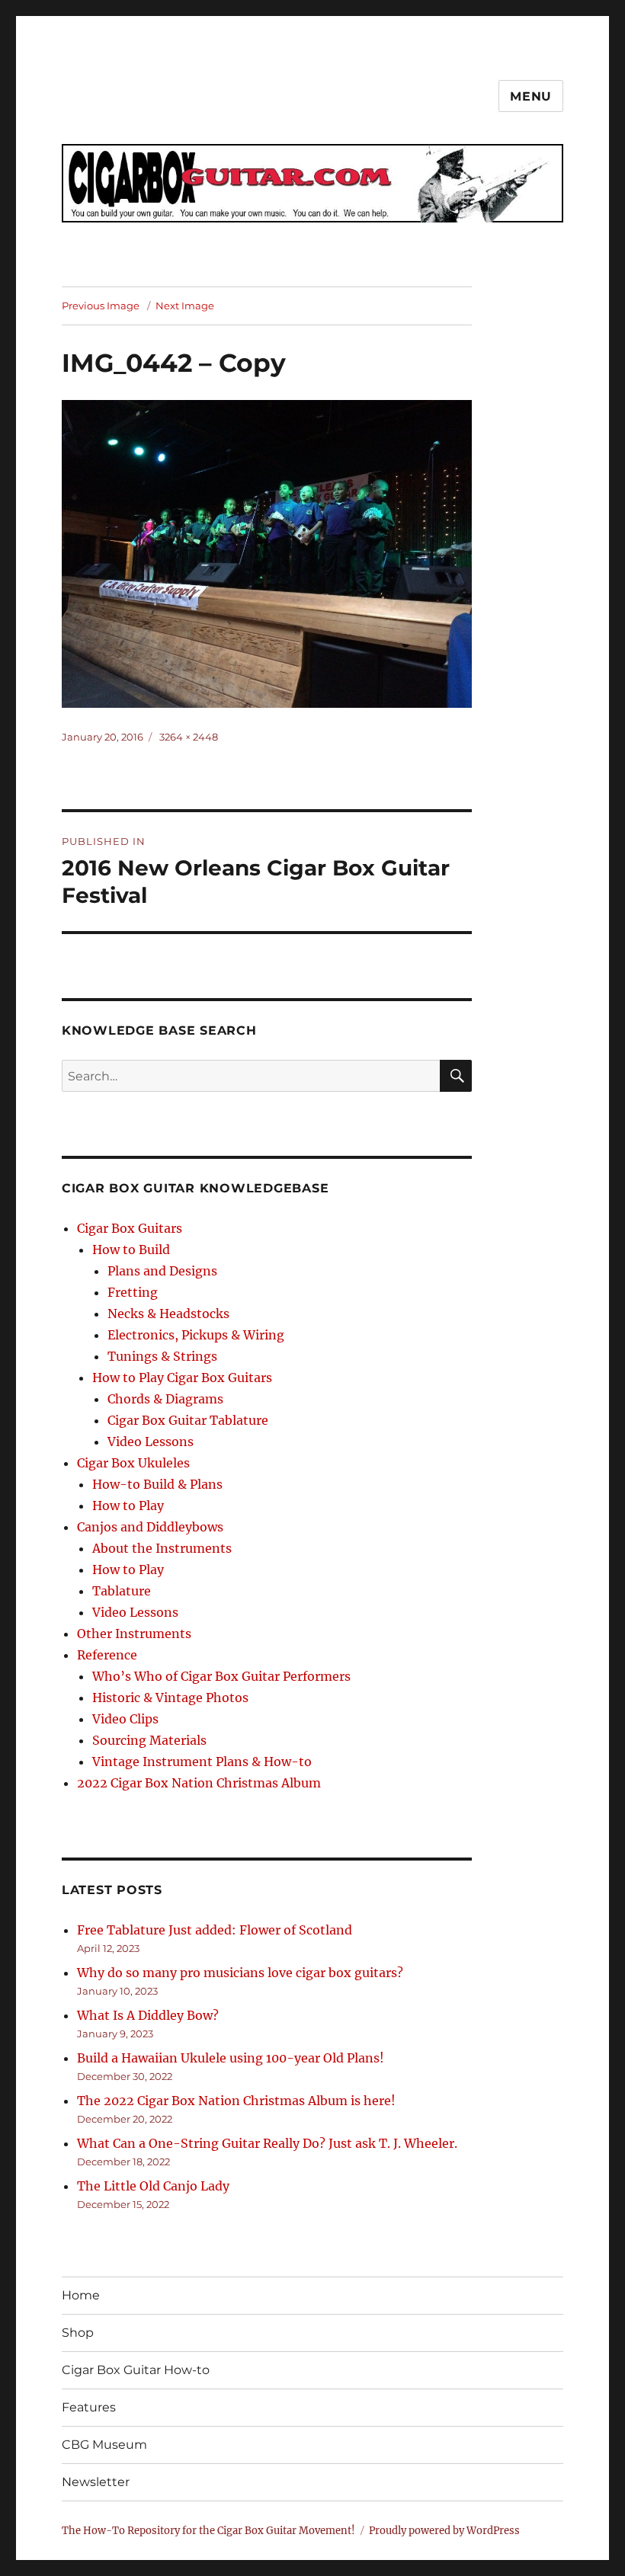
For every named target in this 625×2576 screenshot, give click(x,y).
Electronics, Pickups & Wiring (196, 1335)
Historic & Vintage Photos (170, 1698)
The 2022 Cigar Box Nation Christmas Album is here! (236, 2101)
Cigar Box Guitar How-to (136, 2370)
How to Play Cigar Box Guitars (182, 1378)
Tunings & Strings (162, 1356)
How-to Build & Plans (157, 1484)
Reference (107, 1655)
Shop (78, 2333)
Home (81, 2295)
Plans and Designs (162, 1271)
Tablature (122, 1591)
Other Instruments (134, 1634)
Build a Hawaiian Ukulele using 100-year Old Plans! (231, 2058)
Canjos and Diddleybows (150, 1527)
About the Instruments (162, 1548)
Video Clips (125, 1719)
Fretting (133, 1292)
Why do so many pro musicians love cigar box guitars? (240, 1973)
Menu (531, 96)
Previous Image (101, 306)
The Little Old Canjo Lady (153, 2186)
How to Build (131, 1250)
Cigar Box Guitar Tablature (188, 1420)
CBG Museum (104, 2445)
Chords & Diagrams (165, 1399)
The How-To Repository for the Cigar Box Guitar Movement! (208, 2531)
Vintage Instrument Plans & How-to (202, 1762)
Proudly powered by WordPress (444, 2531)
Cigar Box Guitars (130, 1228)
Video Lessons (151, 1442)
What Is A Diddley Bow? (148, 2015)
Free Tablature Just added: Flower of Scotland (215, 1930)
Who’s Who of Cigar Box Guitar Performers (221, 1676)
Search (456, 1091)
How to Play (128, 1506)
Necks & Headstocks (168, 1314)
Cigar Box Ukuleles (133, 1463)
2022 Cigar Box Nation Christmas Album (199, 1783)
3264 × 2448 (189, 737)
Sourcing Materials (149, 1740)
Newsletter (96, 2482)
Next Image (185, 306)
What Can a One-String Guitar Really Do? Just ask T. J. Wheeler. (267, 2143)
